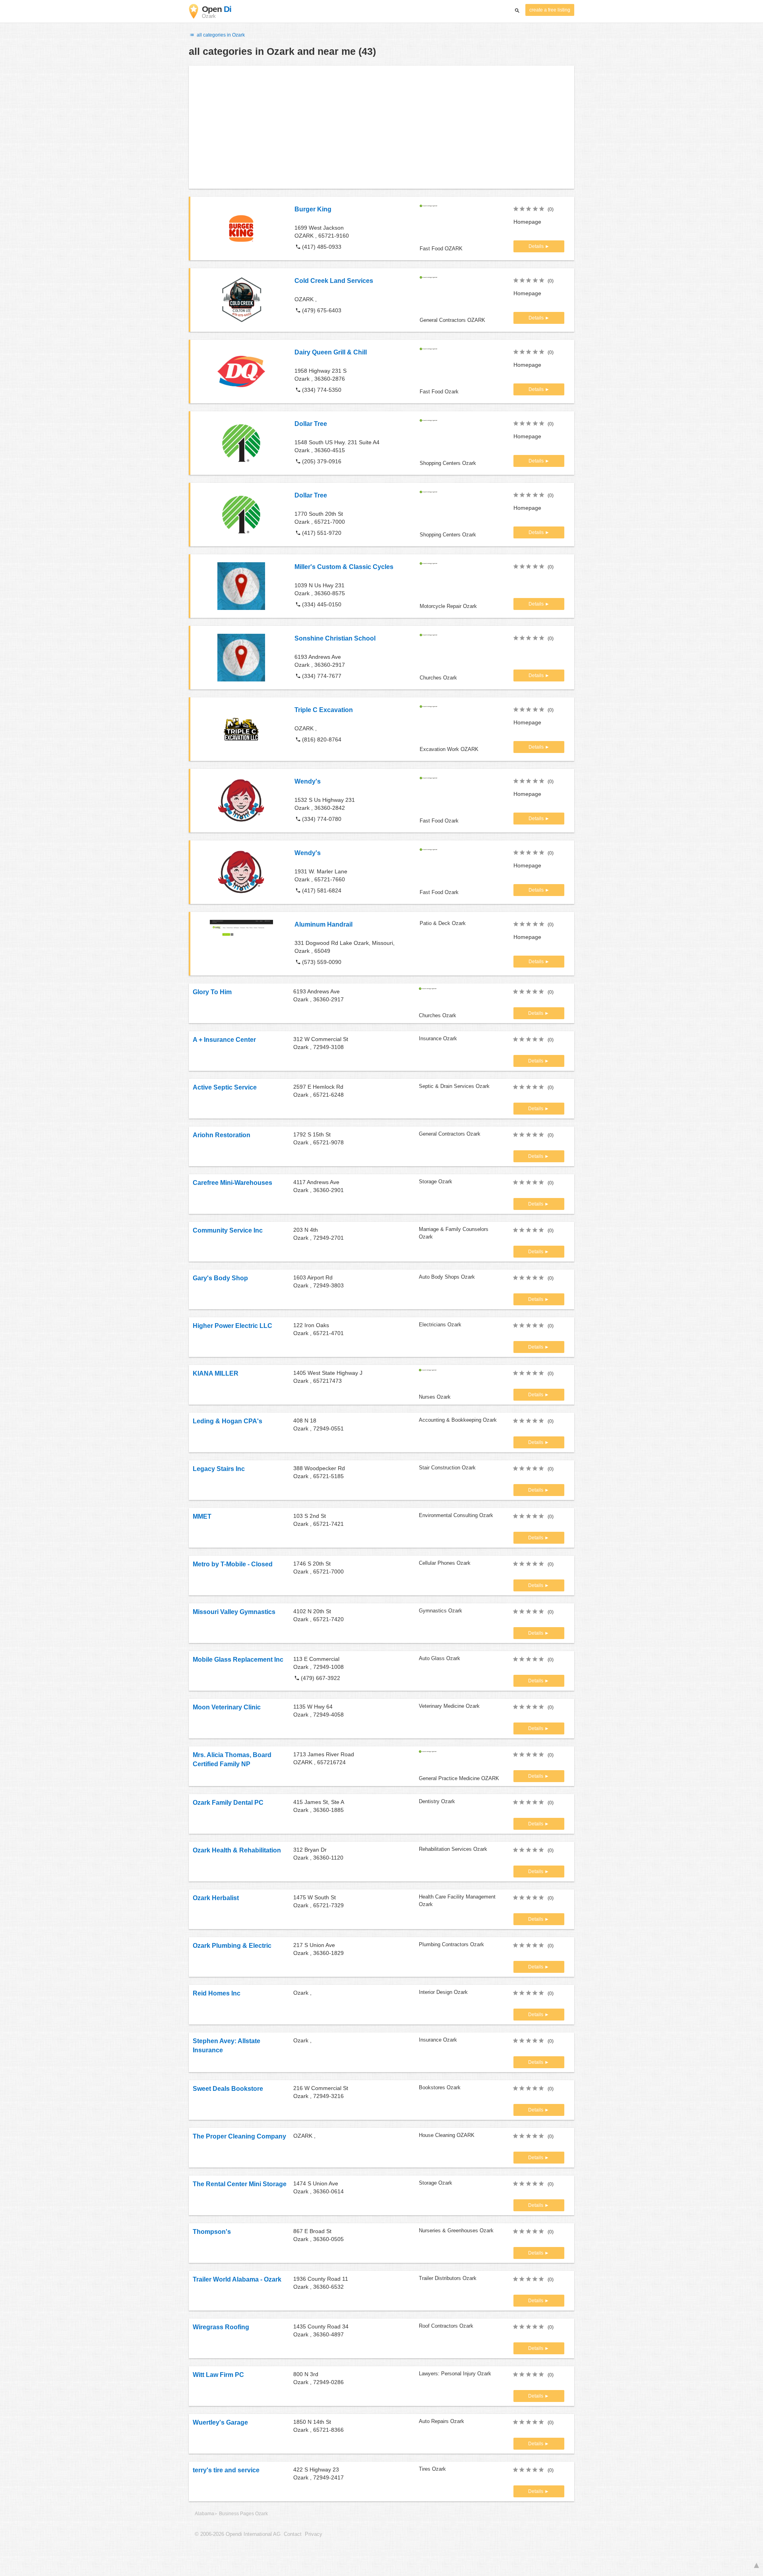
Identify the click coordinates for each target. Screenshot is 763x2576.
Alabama (204, 2514)
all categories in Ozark (220, 35)
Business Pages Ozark (243, 2514)
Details (537, 246)
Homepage (527, 222)
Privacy (314, 2534)
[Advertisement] (381, 127)
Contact (293, 2534)
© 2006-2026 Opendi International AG (238, 2534)
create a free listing (550, 10)
